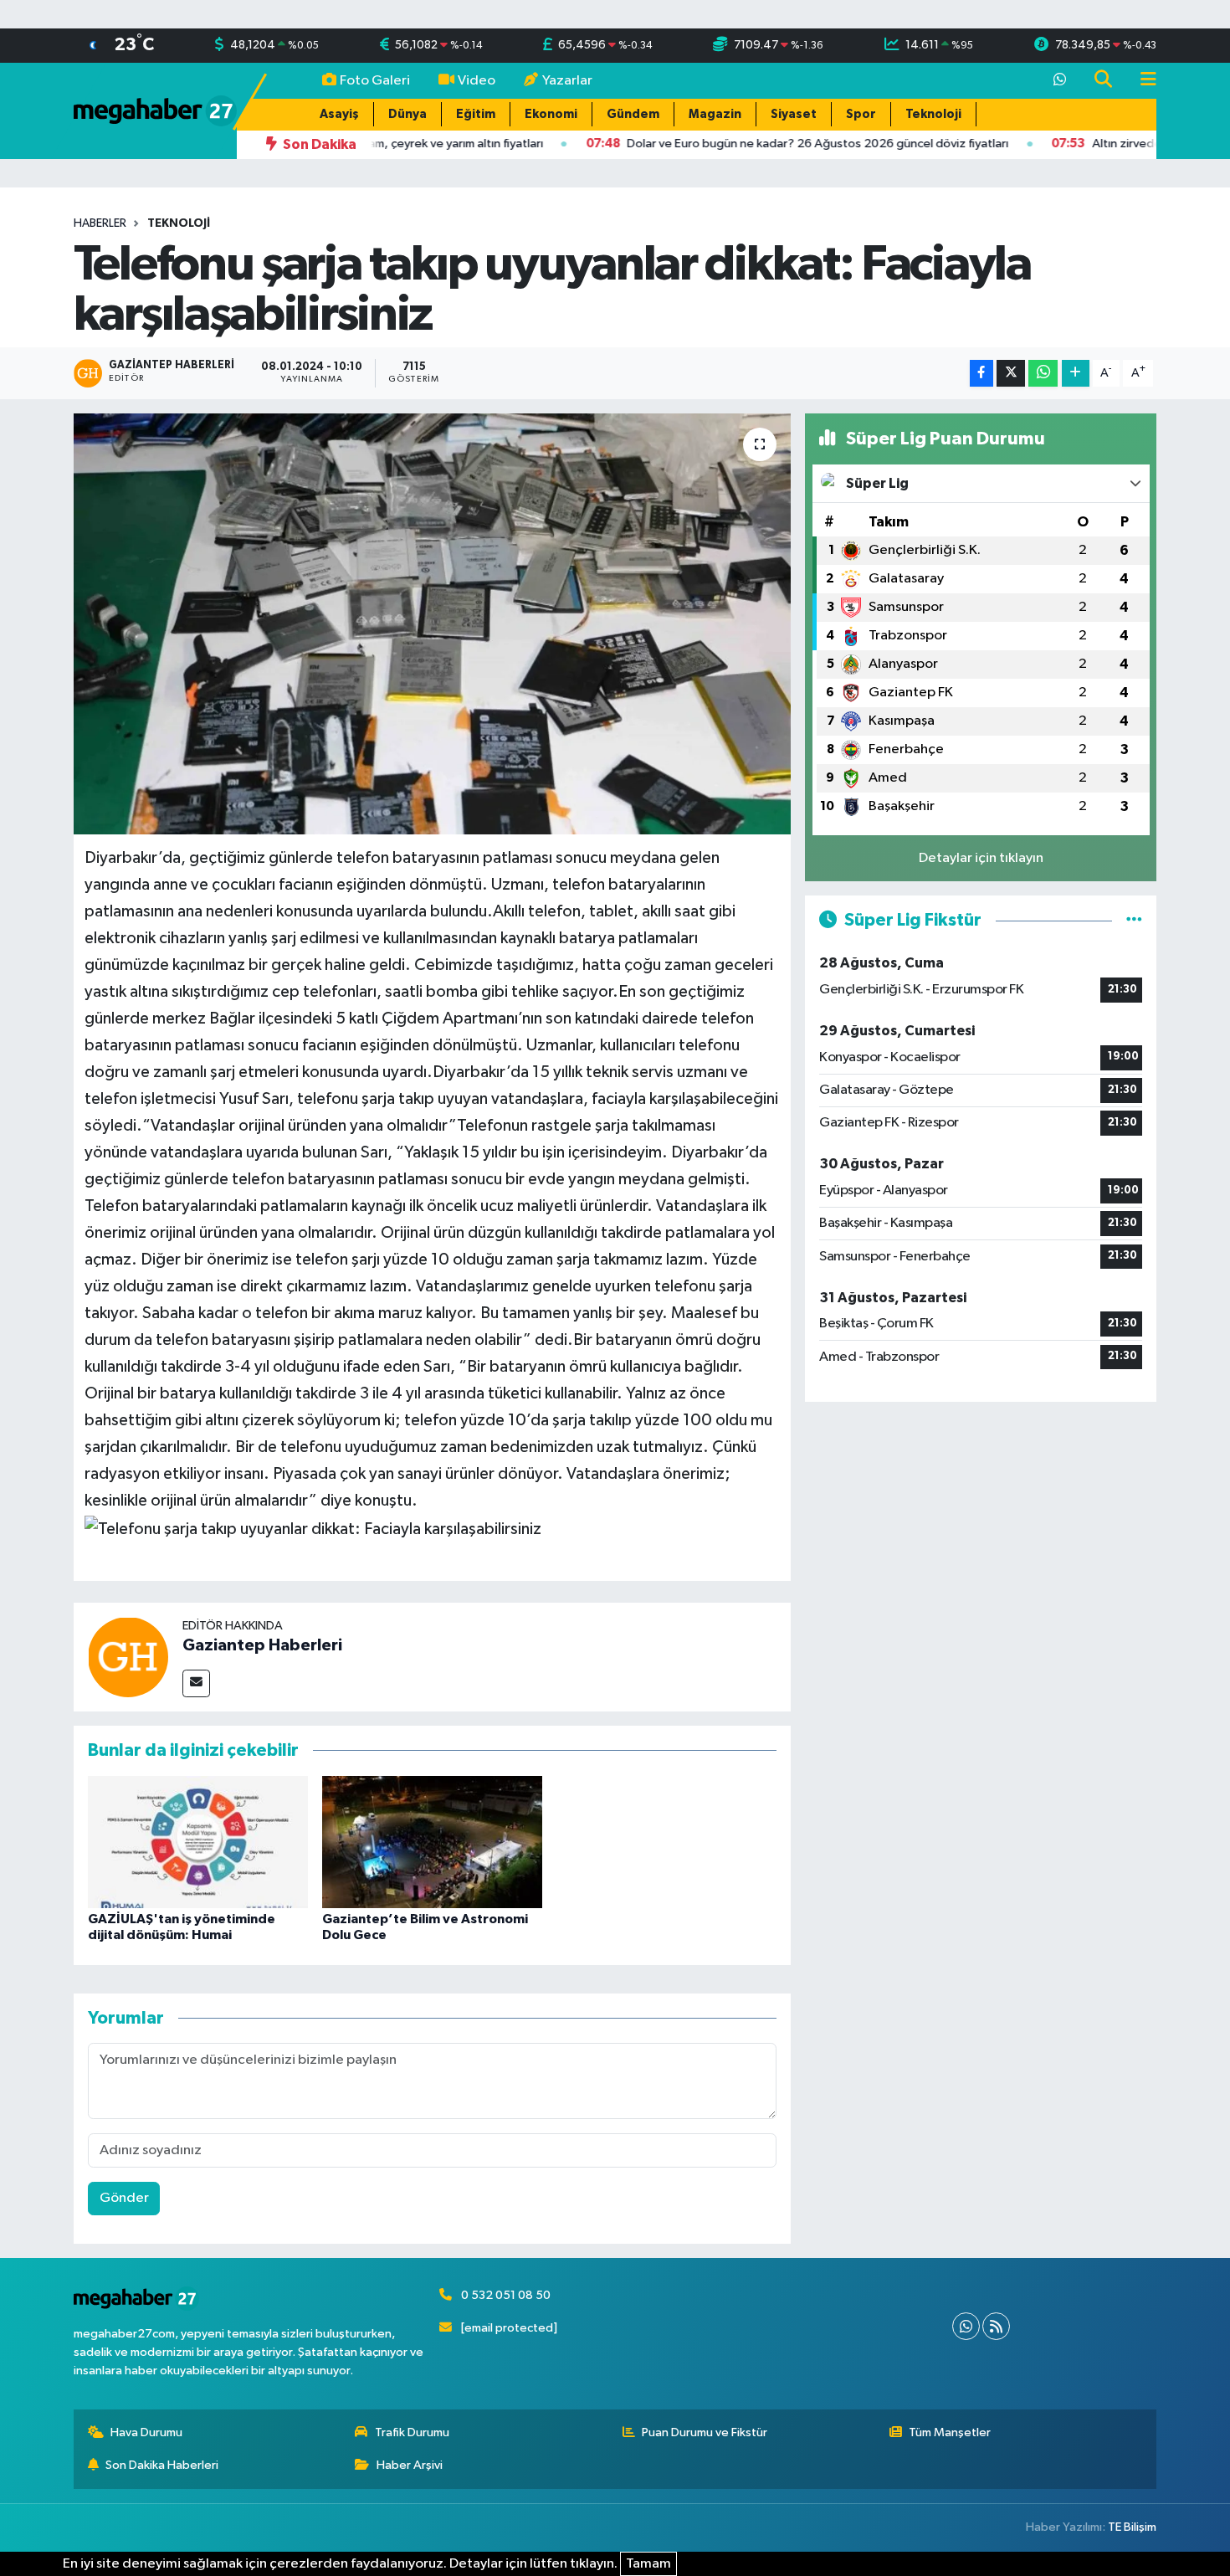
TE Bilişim (1132, 2527)
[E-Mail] (196, 1683)
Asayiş (339, 114)
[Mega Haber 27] (155, 110)
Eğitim (476, 114)
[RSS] (996, 2326)
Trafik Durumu (412, 2432)
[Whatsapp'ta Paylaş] (1043, 374)
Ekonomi (551, 114)
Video (477, 81)
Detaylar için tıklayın (981, 858)
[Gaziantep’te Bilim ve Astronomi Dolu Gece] (432, 1842)
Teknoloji (933, 114)
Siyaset (794, 114)
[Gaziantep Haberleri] (128, 1657)
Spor (861, 114)
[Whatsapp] (966, 2326)
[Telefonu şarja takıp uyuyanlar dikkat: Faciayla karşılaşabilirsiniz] (432, 623)
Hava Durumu (146, 2432)
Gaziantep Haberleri (262, 1645)
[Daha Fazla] (1076, 374)
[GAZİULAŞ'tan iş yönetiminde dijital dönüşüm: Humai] (198, 1842)
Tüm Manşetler (950, 2432)
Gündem (633, 114)
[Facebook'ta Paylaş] (981, 374)
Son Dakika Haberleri (162, 2465)
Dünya (407, 114)
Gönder (124, 2198)
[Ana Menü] (1141, 81)
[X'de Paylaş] (1011, 374)
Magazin (715, 114)
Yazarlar (567, 81)
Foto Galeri (375, 81)
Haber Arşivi (410, 2465)
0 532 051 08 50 (506, 2295)
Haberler (100, 223)
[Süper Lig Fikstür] (1134, 920)
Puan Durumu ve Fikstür (705, 2432)
